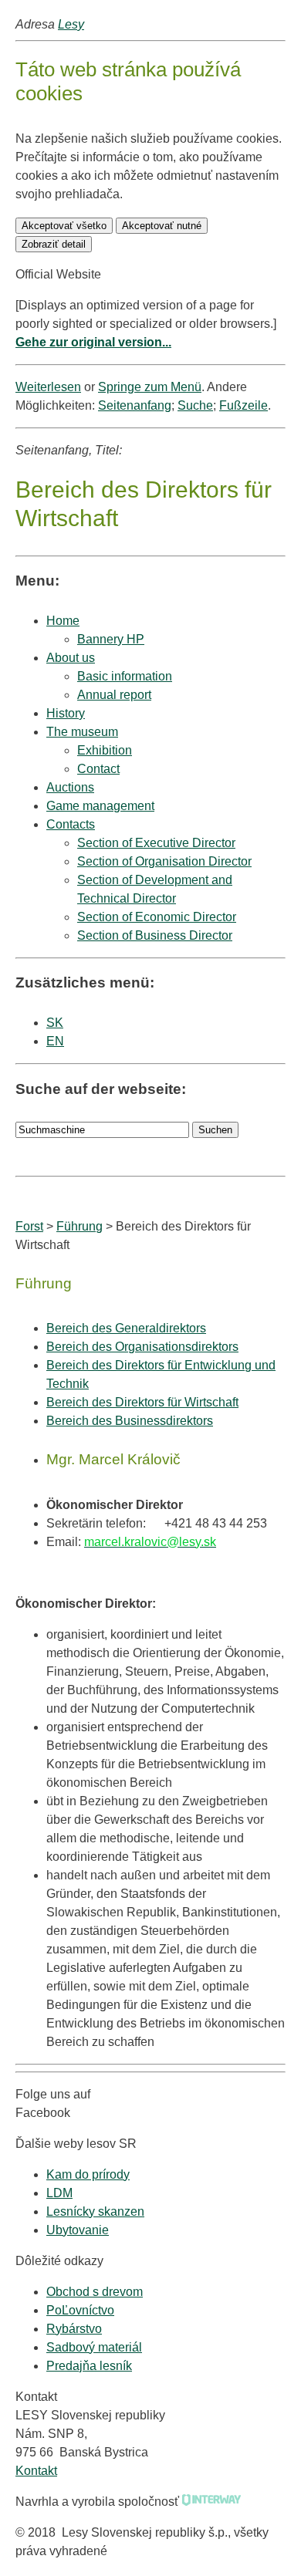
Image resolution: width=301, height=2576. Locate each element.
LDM (59, 2193)
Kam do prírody (88, 2174)
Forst (29, 1226)
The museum (82, 732)
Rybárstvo (74, 2329)
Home (63, 621)
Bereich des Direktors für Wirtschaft (142, 1402)
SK (55, 1023)
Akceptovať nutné (162, 226)
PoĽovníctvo (80, 2310)
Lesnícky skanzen (95, 2211)
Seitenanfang (135, 405)
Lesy (71, 24)
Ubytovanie (78, 2230)
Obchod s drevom (95, 2292)
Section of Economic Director (157, 917)
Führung (79, 1226)
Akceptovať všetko (64, 226)
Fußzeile (244, 405)
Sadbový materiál (94, 2347)
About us (71, 658)
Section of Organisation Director (164, 861)
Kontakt (36, 2471)
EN (55, 1041)
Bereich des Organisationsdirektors (142, 1347)
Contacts (71, 824)
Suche (195, 405)
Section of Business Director (155, 935)
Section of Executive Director (156, 843)
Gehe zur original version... (93, 342)
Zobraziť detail (54, 244)
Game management (100, 806)
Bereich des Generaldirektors (126, 1328)
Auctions (70, 787)
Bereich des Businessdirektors (130, 1421)
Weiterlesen (48, 387)
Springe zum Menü (150, 387)
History (66, 713)
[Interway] (211, 2502)
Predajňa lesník (89, 2366)
